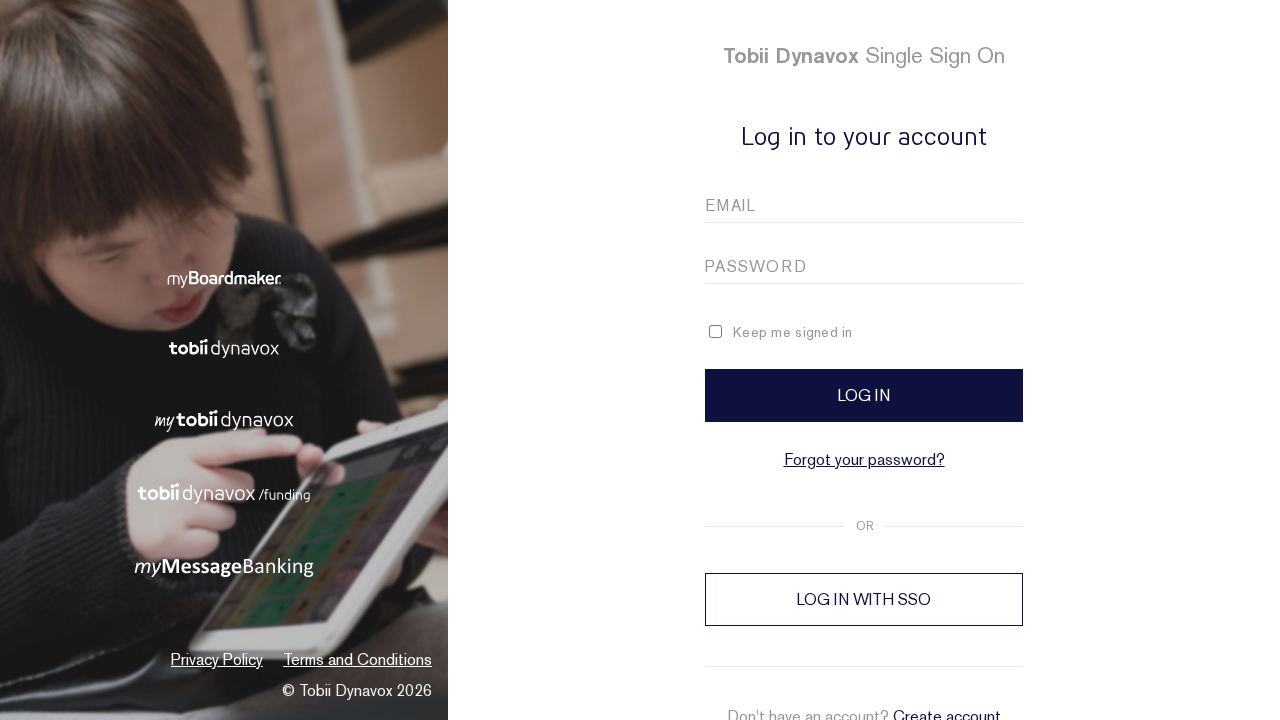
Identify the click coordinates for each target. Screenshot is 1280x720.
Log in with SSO (864, 599)
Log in (864, 395)
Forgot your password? (864, 459)
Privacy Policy (217, 659)
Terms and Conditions (357, 659)
